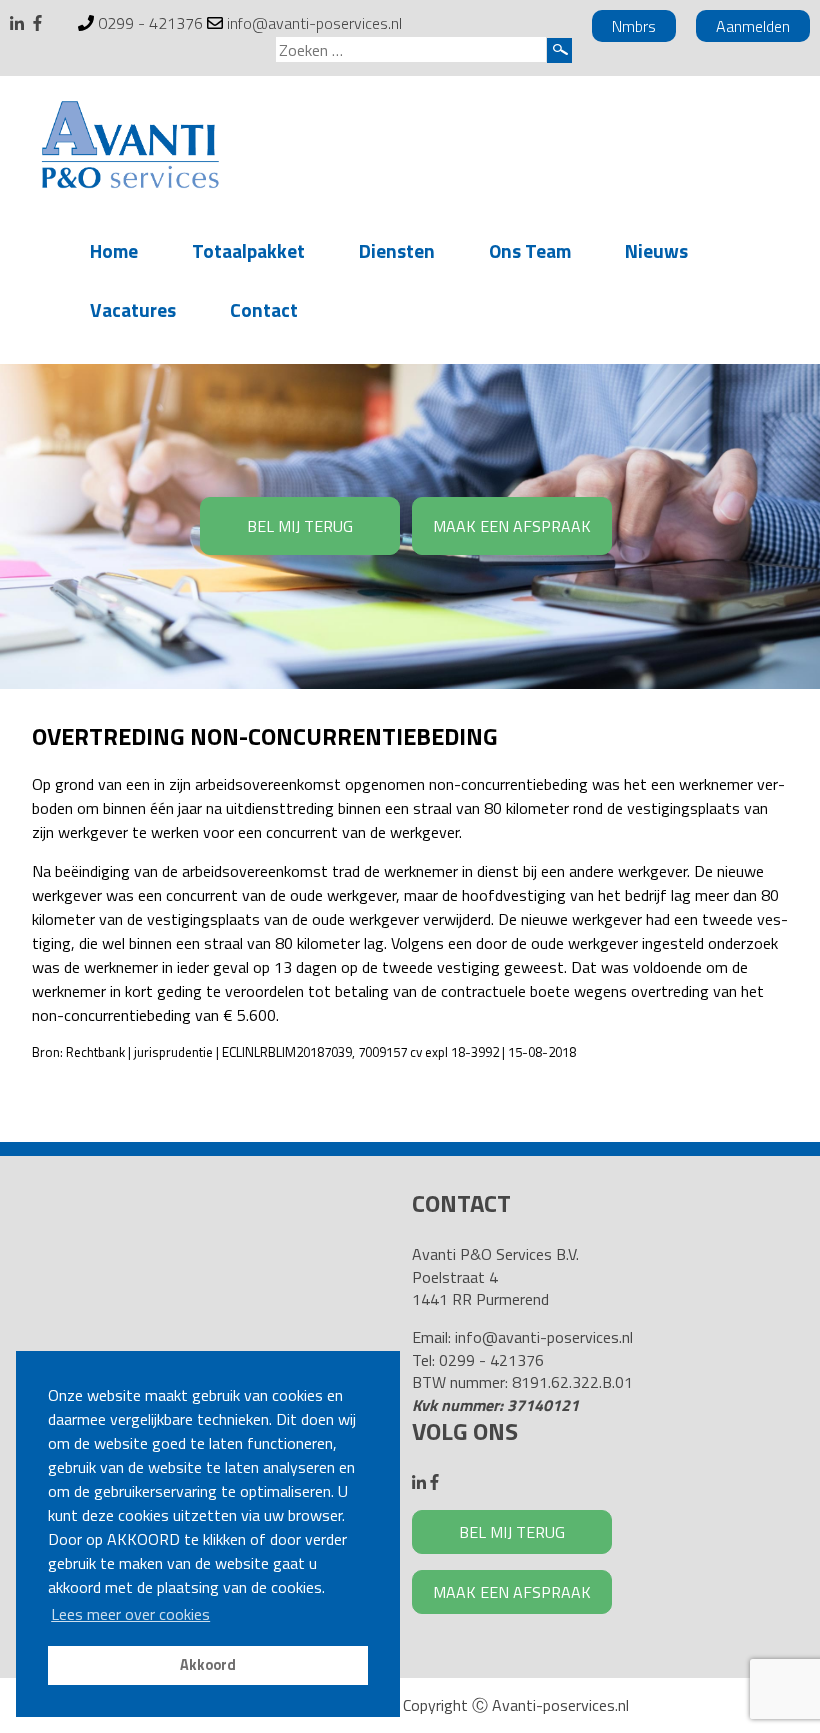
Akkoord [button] (208, 1665)
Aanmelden (753, 26)
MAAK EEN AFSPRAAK (512, 526)
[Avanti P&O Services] (130, 148)
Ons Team (530, 250)
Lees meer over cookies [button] (130, 1614)
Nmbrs (634, 26)
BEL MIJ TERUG (300, 526)
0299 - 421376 (150, 23)
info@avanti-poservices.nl (314, 23)
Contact (264, 309)
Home (114, 250)
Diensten (397, 250)
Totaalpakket (248, 250)
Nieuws (656, 250)
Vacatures (133, 309)
